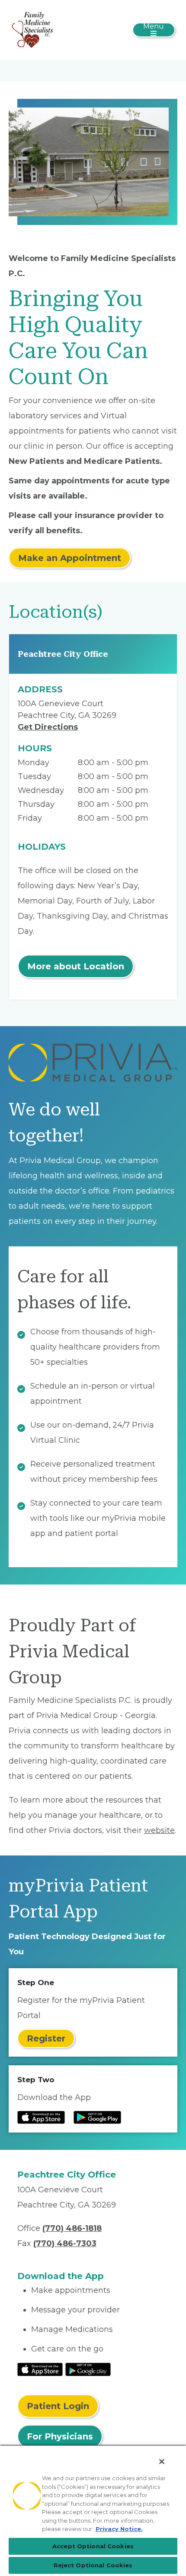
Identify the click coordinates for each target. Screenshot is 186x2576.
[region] (93, 2510)
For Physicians (60, 2436)
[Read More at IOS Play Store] (40, 2369)
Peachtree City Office (63, 654)
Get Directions (48, 727)
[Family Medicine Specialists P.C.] (32, 29)
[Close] (162, 2462)
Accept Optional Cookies (93, 2546)
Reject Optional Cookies (93, 2565)
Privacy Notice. (119, 2529)
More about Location (76, 966)
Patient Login (58, 2406)
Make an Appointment (70, 558)
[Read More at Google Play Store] (88, 2369)
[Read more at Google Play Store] (97, 2117)
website (159, 1830)
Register (46, 2038)
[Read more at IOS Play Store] (41, 2117)
